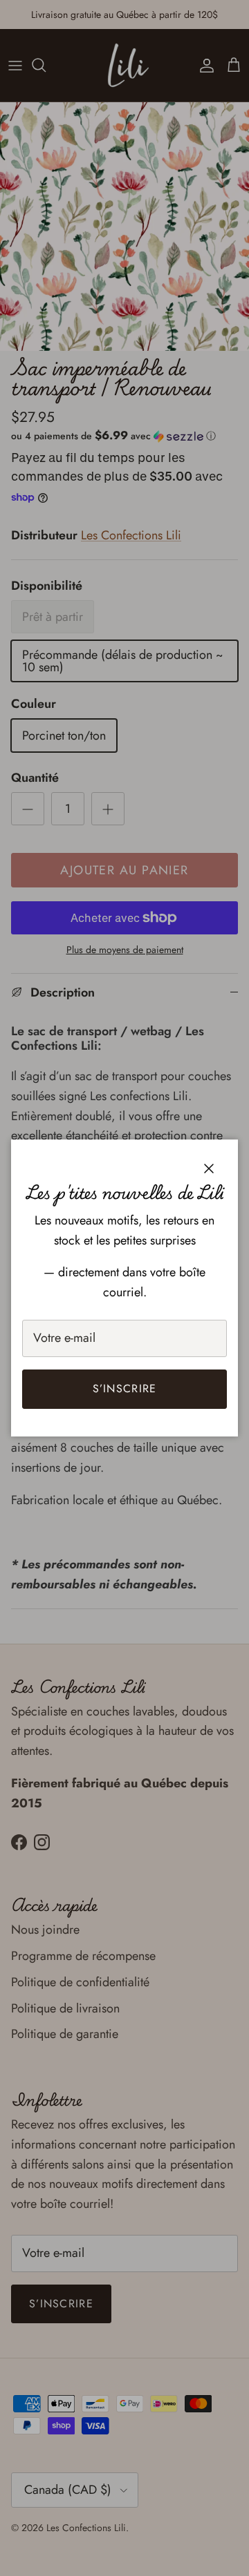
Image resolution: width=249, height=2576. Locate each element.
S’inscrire (125, 1388)
